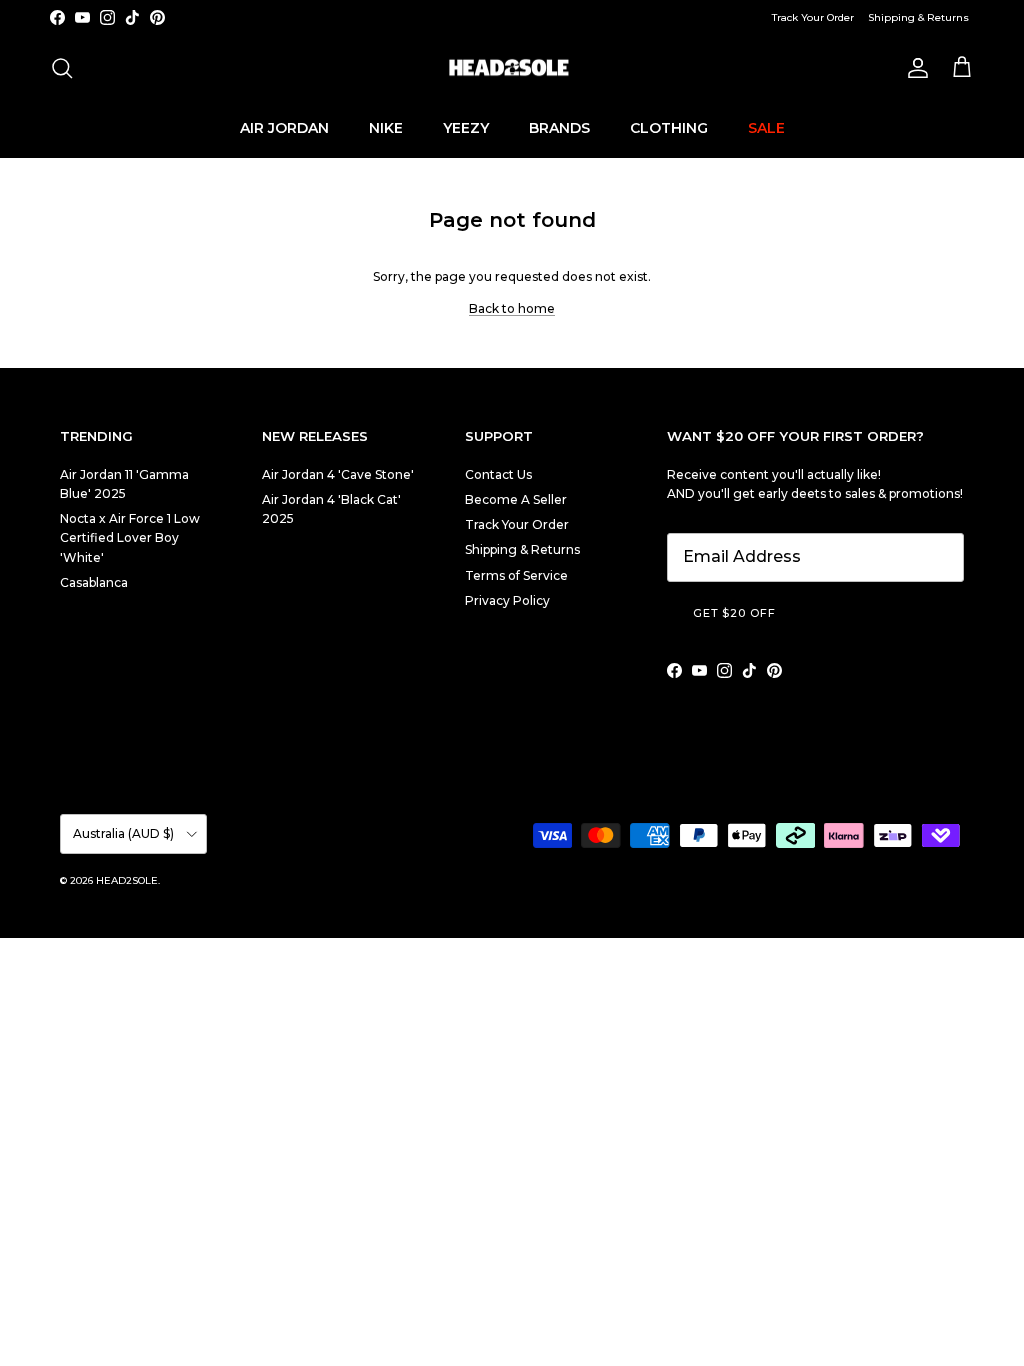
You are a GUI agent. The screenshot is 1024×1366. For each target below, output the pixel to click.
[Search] (62, 68)
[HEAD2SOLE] (512, 68)
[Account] (914, 68)
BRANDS (559, 128)
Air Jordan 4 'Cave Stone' (338, 474)
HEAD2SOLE (127, 880)
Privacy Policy (507, 600)
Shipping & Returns (918, 17)
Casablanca (94, 582)
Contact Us (498, 474)
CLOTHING (669, 128)
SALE (766, 128)
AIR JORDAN (284, 128)
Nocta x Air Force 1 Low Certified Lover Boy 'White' (130, 537)
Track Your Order (813, 17)
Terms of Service (516, 575)
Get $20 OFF (734, 613)
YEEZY (466, 128)
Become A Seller (516, 499)
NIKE (386, 128)
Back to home (512, 308)
